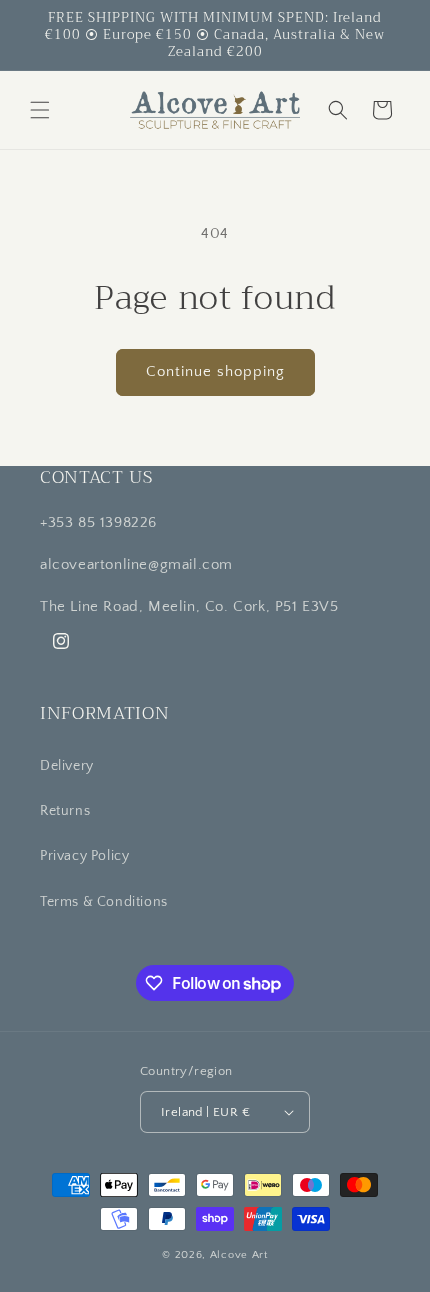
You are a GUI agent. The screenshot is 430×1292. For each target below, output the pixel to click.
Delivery (67, 766)
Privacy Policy (84, 856)
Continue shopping (215, 371)
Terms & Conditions (104, 902)
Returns (65, 811)
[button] (40, 110)
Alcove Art (239, 1255)
